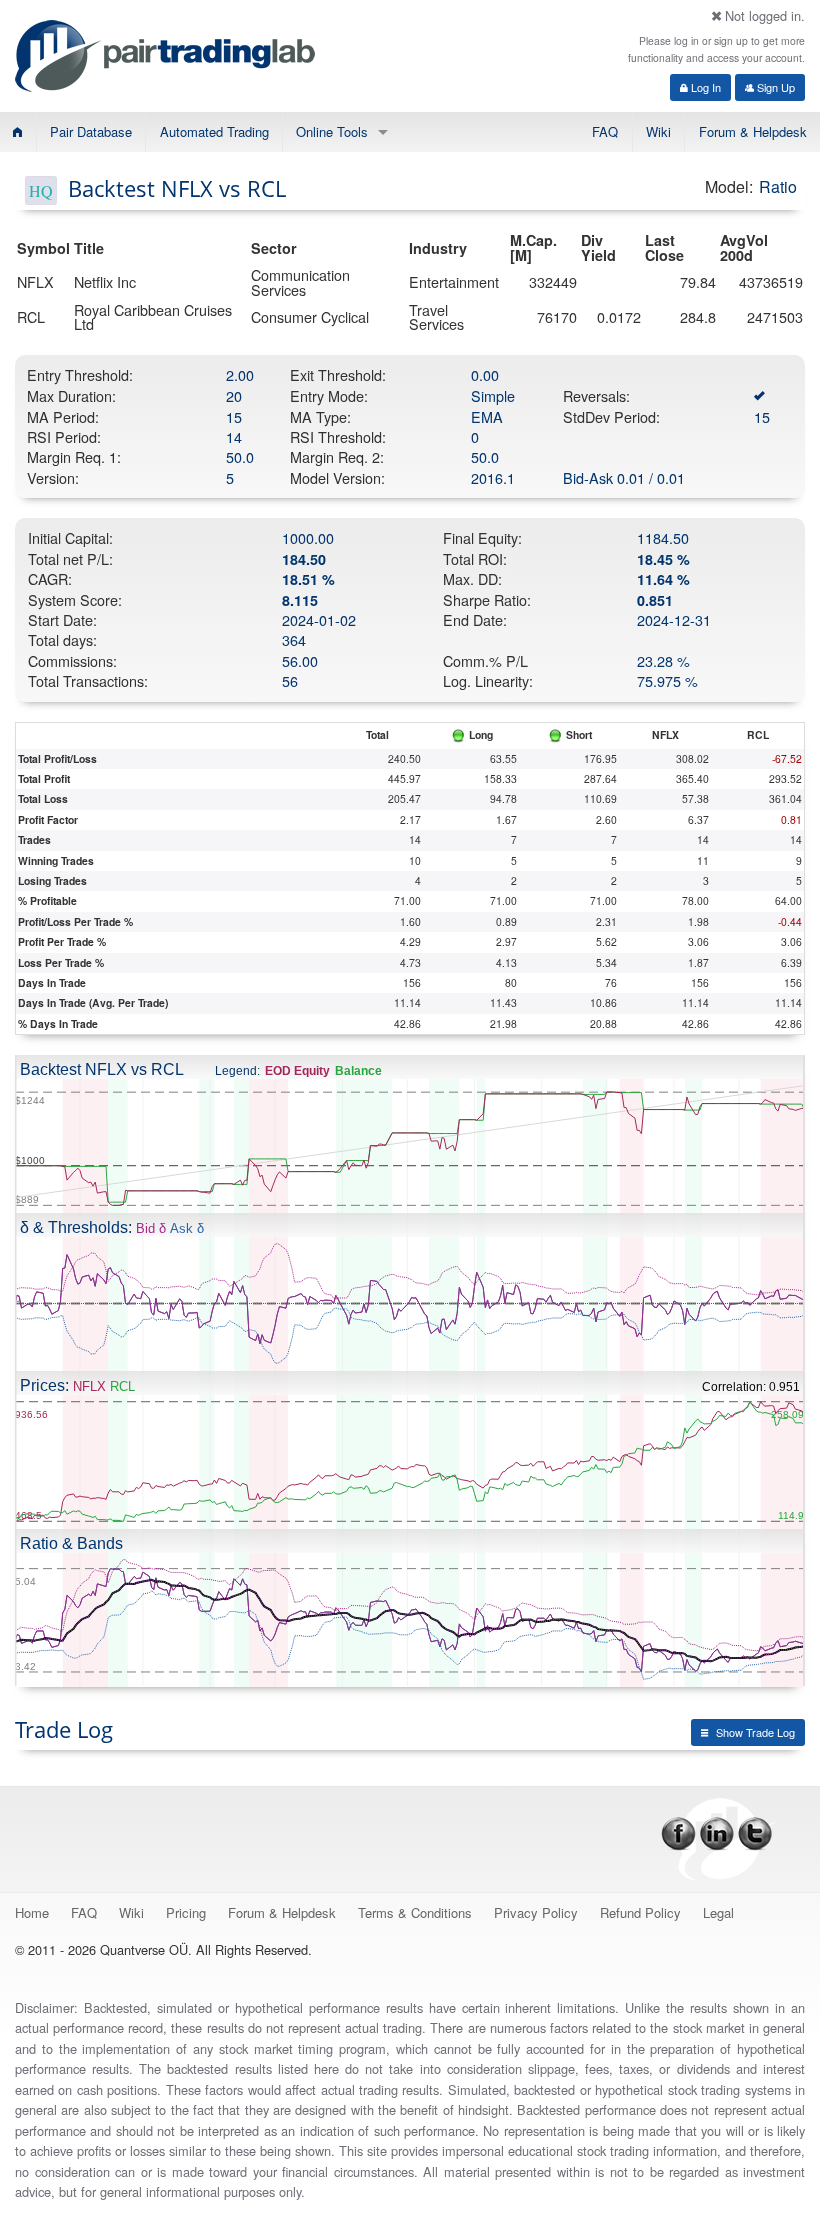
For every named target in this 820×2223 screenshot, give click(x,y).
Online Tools (332, 131)
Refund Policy (640, 1912)
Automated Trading (214, 131)
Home (32, 1912)
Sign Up (774, 87)
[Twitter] (755, 1831)
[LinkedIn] (717, 1831)
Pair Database (91, 131)
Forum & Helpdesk (753, 131)
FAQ (605, 131)
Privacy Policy (536, 1912)
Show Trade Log (755, 1732)
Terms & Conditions (415, 1912)
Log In (704, 87)
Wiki (658, 131)
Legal (718, 1912)
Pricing (186, 1912)
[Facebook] (678, 1831)
